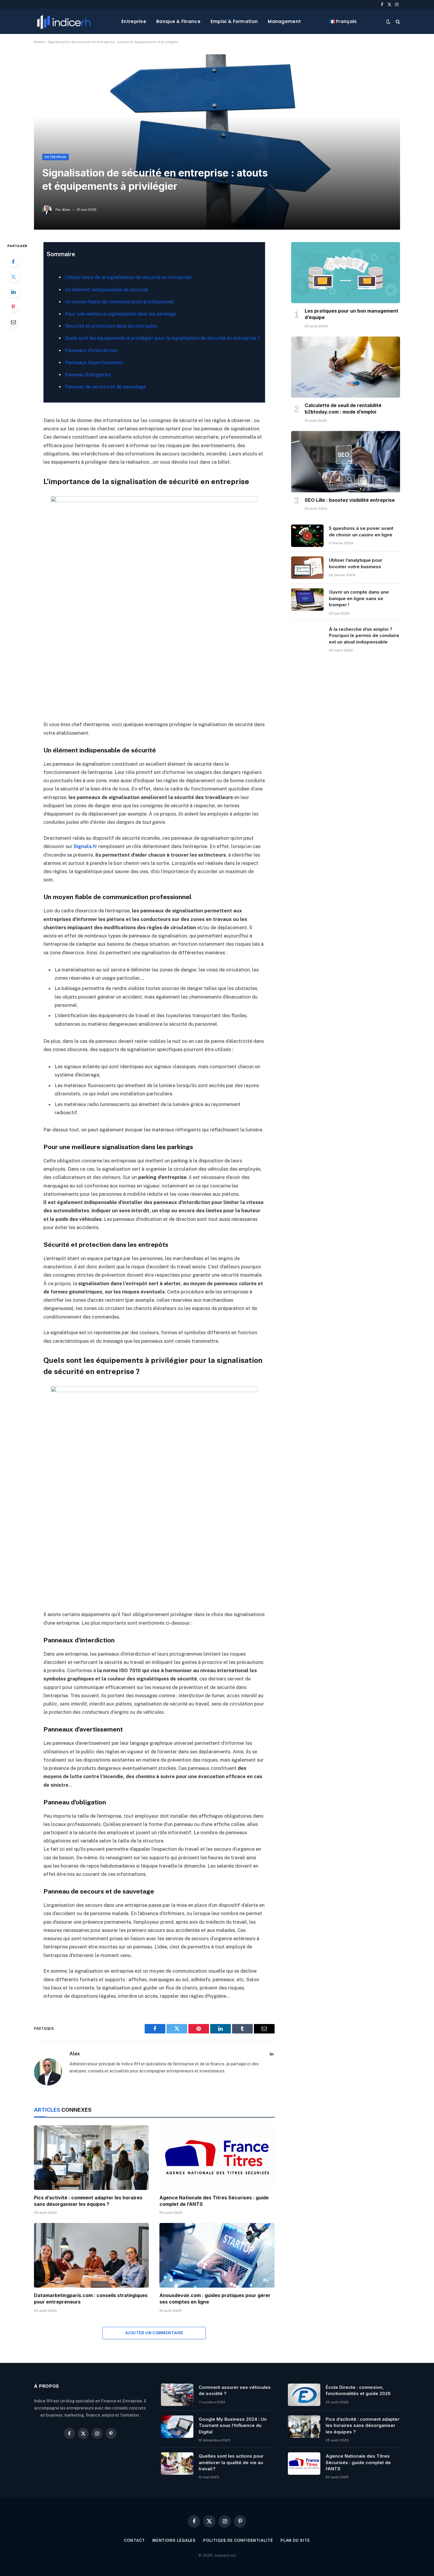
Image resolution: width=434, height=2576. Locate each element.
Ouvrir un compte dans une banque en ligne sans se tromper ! (359, 598)
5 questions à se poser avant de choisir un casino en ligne (361, 531)
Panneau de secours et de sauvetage (105, 387)
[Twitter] (13, 277)
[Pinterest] (13, 307)
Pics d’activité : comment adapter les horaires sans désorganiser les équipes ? (88, 2201)
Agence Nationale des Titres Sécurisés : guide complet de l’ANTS (214, 2201)
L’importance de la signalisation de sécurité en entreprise (128, 277)
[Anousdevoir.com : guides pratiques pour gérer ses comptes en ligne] (217, 2255)
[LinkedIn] (13, 292)
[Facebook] (13, 262)
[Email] (13, 322)
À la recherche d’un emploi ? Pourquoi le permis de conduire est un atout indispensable (364, 636)
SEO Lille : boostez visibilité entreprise (350, 500)
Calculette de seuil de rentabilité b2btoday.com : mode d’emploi (343, 409)
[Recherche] (397, 21)
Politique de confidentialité (238, 2540)
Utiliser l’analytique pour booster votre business (356, 563)
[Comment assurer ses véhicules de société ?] (177, 2395)
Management (284, 21)
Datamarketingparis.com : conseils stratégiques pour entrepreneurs (91, 2299)
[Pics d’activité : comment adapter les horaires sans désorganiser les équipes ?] (91, 2158)
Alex (66, 210)
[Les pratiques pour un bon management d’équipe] (346, 273)
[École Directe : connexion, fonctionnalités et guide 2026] (304, 2395)
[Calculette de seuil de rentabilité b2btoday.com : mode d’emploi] (346, 367)
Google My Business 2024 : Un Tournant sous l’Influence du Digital (233, 2425)
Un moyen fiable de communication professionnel (119, 302)
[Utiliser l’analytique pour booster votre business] (307, 568)
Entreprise (134, 21)
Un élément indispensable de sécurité (106, 290)
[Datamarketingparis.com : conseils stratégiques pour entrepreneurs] (91, 2255)
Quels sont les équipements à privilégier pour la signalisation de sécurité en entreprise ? (163, 338)
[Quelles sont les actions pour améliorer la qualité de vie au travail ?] (177, 2464)
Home (39, 42)
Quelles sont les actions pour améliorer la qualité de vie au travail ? (231, 2462)
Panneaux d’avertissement (94, 363)
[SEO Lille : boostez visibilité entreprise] (346, 462)
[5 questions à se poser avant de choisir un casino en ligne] (307, 536)
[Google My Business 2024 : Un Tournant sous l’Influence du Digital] (177, 2427)
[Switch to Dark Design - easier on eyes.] (388, 22)
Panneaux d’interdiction (91, 351)
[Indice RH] (64, 21)
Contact (134, 2540)
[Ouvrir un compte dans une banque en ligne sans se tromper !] (307, 600)
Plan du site (295, 2540)
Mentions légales (174, 2540)
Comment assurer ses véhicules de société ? (235, 2390)
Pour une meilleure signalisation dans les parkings (120, 314)
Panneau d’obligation (88, 375)
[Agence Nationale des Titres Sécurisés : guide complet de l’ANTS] (217, 2158)
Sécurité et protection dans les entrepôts (111, 326)
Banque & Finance (178, 21)
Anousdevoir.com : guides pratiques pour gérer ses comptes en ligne (215, 2299)
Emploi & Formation (234, 21)
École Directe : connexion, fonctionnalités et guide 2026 (358, 2390)
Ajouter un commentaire (154, 2333)
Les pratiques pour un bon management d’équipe (351, 314)
